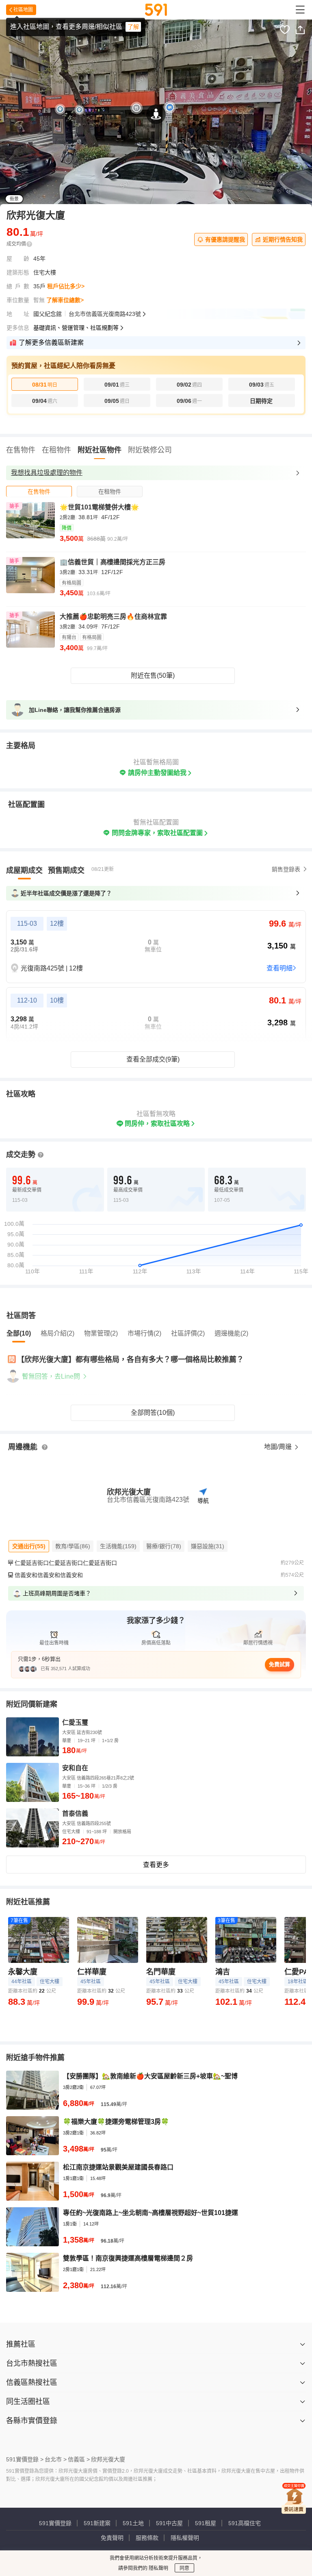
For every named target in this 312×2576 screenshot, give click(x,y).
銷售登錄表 (286, 869)
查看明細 (279, 968)
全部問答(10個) (153, 1413)
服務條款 (147, 2538)
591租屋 (206, 2523)
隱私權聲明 (185, 2538)
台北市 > (56, 2459)
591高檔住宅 (245, 2523)
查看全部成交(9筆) (153, 1059)
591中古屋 (169, 2523)
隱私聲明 (158, 2568)
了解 (133, 27)
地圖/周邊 (279, 1447)
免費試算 (279, 1664)
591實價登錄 (55, 2523)
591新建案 (97, 2523)
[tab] (39, 491)
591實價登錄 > (25, 2459)
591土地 (133, 2523)
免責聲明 (112, 2538)
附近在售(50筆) (153, 676)
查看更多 (156, 1865)
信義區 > (79, 2459)
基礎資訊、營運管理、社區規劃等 (76, 328)
